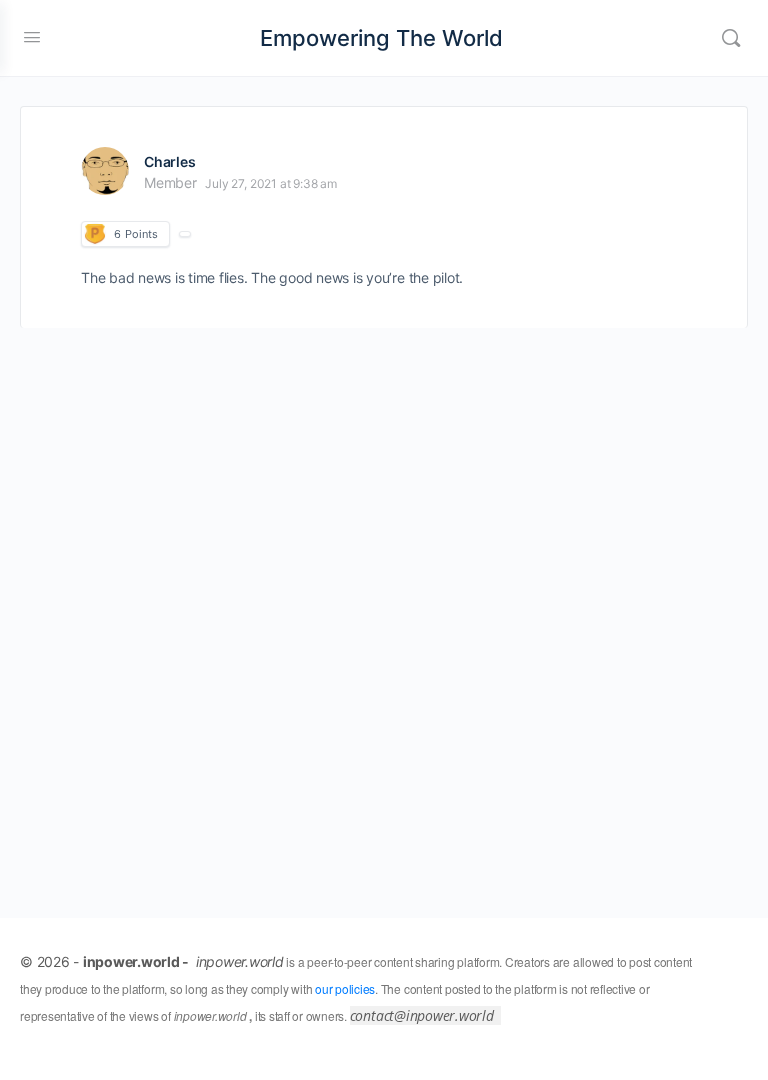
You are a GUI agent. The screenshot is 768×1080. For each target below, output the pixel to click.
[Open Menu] (32, 36)
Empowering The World (381, 38)
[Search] (731, 38)
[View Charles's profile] (105, 171)
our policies (345, 988)
